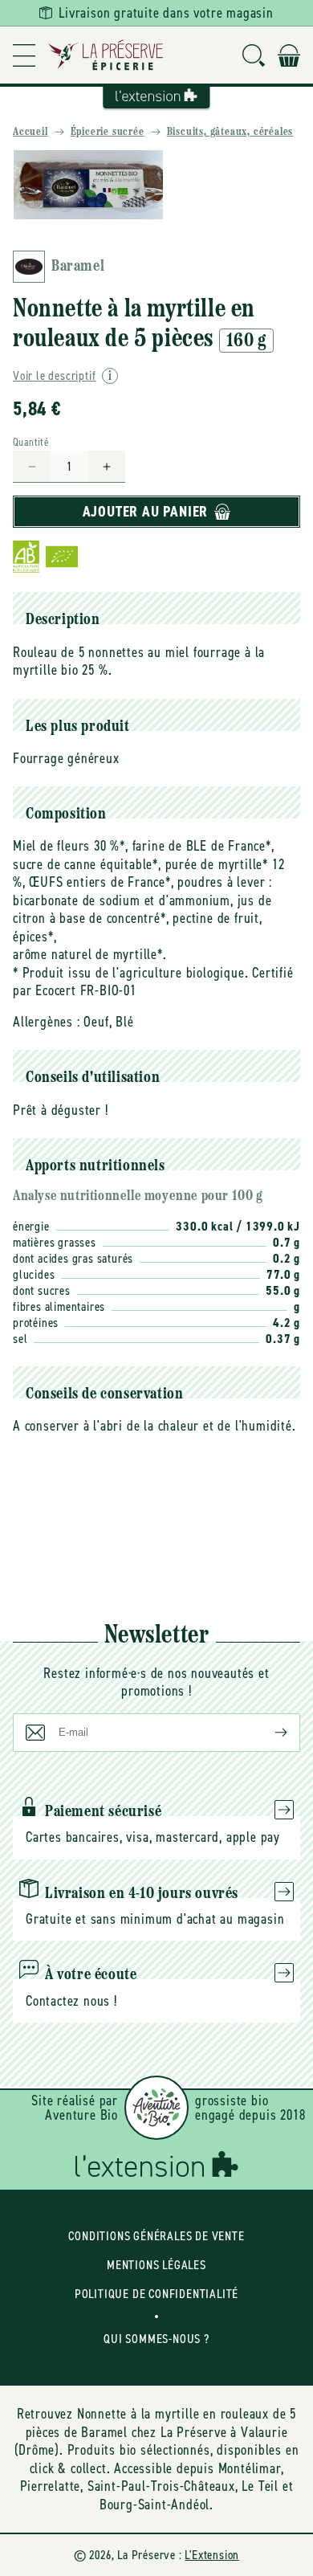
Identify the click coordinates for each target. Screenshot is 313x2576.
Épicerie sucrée (108, 132)
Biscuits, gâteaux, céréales (230, 132)
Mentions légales (156, 2265)
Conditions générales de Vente (156, 2236)
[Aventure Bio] (156, 2108)
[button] (24, 55)
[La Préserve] (106, 55)
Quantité (31, 442)
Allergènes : (47, 1022)
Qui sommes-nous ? (156, 2339)
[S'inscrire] (268, 1733)
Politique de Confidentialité (156, 2294)
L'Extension (212, 2555)
